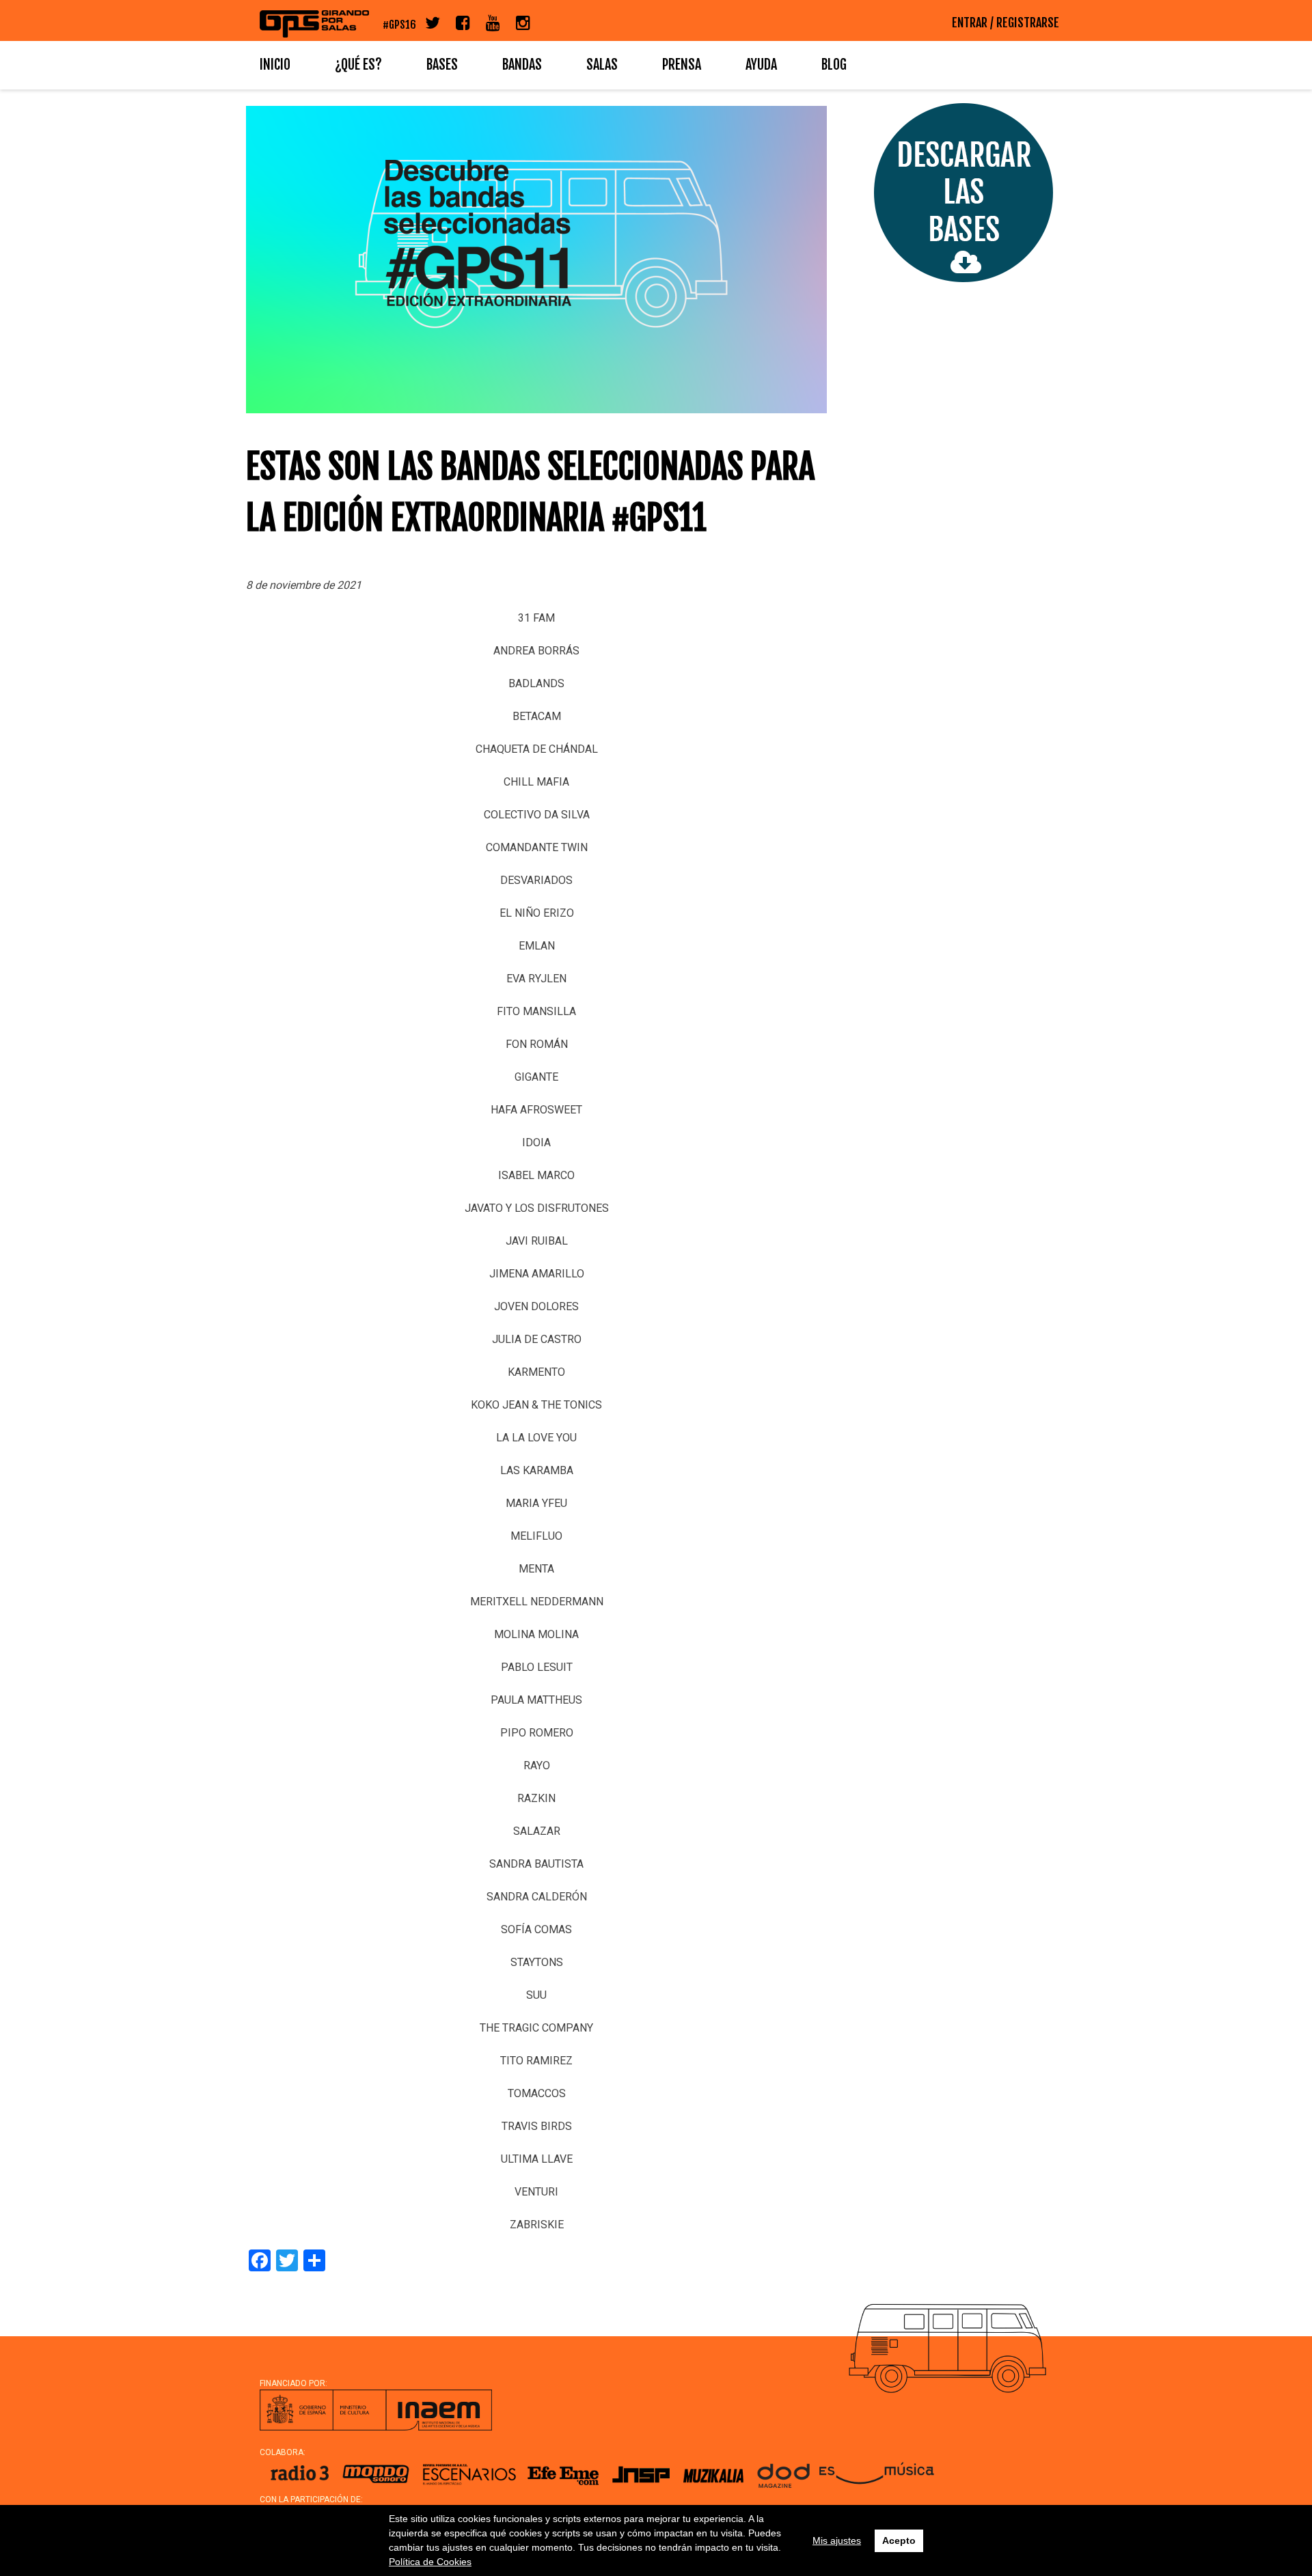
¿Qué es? (358, 65)
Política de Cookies (430, 2562)
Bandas (522, 65)
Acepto (899, 2540)
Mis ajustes (837, 2540)
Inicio (275, 65)
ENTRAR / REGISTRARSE (1006, 23)
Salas (602, 65)
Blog (834, 65)
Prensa (682, 65)
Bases (442, 65)
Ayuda (761, 65)
